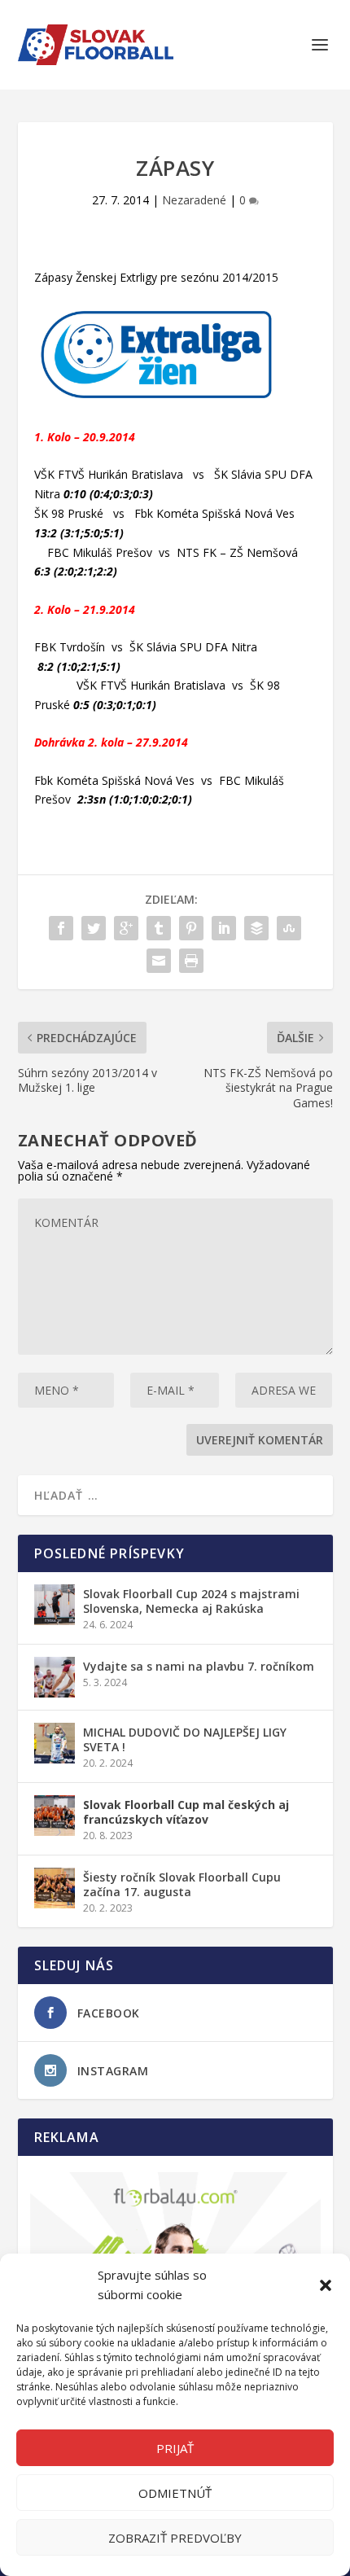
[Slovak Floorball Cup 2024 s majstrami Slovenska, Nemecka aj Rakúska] (55, 1605)
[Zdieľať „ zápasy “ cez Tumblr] (159, 928)
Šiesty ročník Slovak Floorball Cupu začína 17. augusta (182, 1884)
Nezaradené (194, 200)
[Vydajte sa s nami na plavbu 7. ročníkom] (55, 1677)
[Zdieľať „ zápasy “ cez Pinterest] (191, 928)
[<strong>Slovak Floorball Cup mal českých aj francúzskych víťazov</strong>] (55, 1816)
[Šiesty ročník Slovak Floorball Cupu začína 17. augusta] (55, 1888)
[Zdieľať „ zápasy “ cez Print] (191, 961)
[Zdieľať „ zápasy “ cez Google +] (126, 928)
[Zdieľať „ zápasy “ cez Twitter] (94, 928)
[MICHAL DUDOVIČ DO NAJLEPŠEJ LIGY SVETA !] (55, 1743)
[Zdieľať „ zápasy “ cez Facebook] (61, 928)
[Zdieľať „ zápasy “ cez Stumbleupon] (289, 928)
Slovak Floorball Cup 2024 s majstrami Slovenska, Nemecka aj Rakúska (191, 1601)
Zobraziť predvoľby (175, 2538)
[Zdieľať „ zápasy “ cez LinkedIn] (224, 928)
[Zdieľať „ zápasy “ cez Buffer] (256, 928)
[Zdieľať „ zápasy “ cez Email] (159, 961)
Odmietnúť (175, 2493)
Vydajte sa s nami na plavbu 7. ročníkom (199, 1666)
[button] (326, 2285)
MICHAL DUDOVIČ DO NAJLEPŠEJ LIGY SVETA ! (185, 1739)
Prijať (175, 2448)
